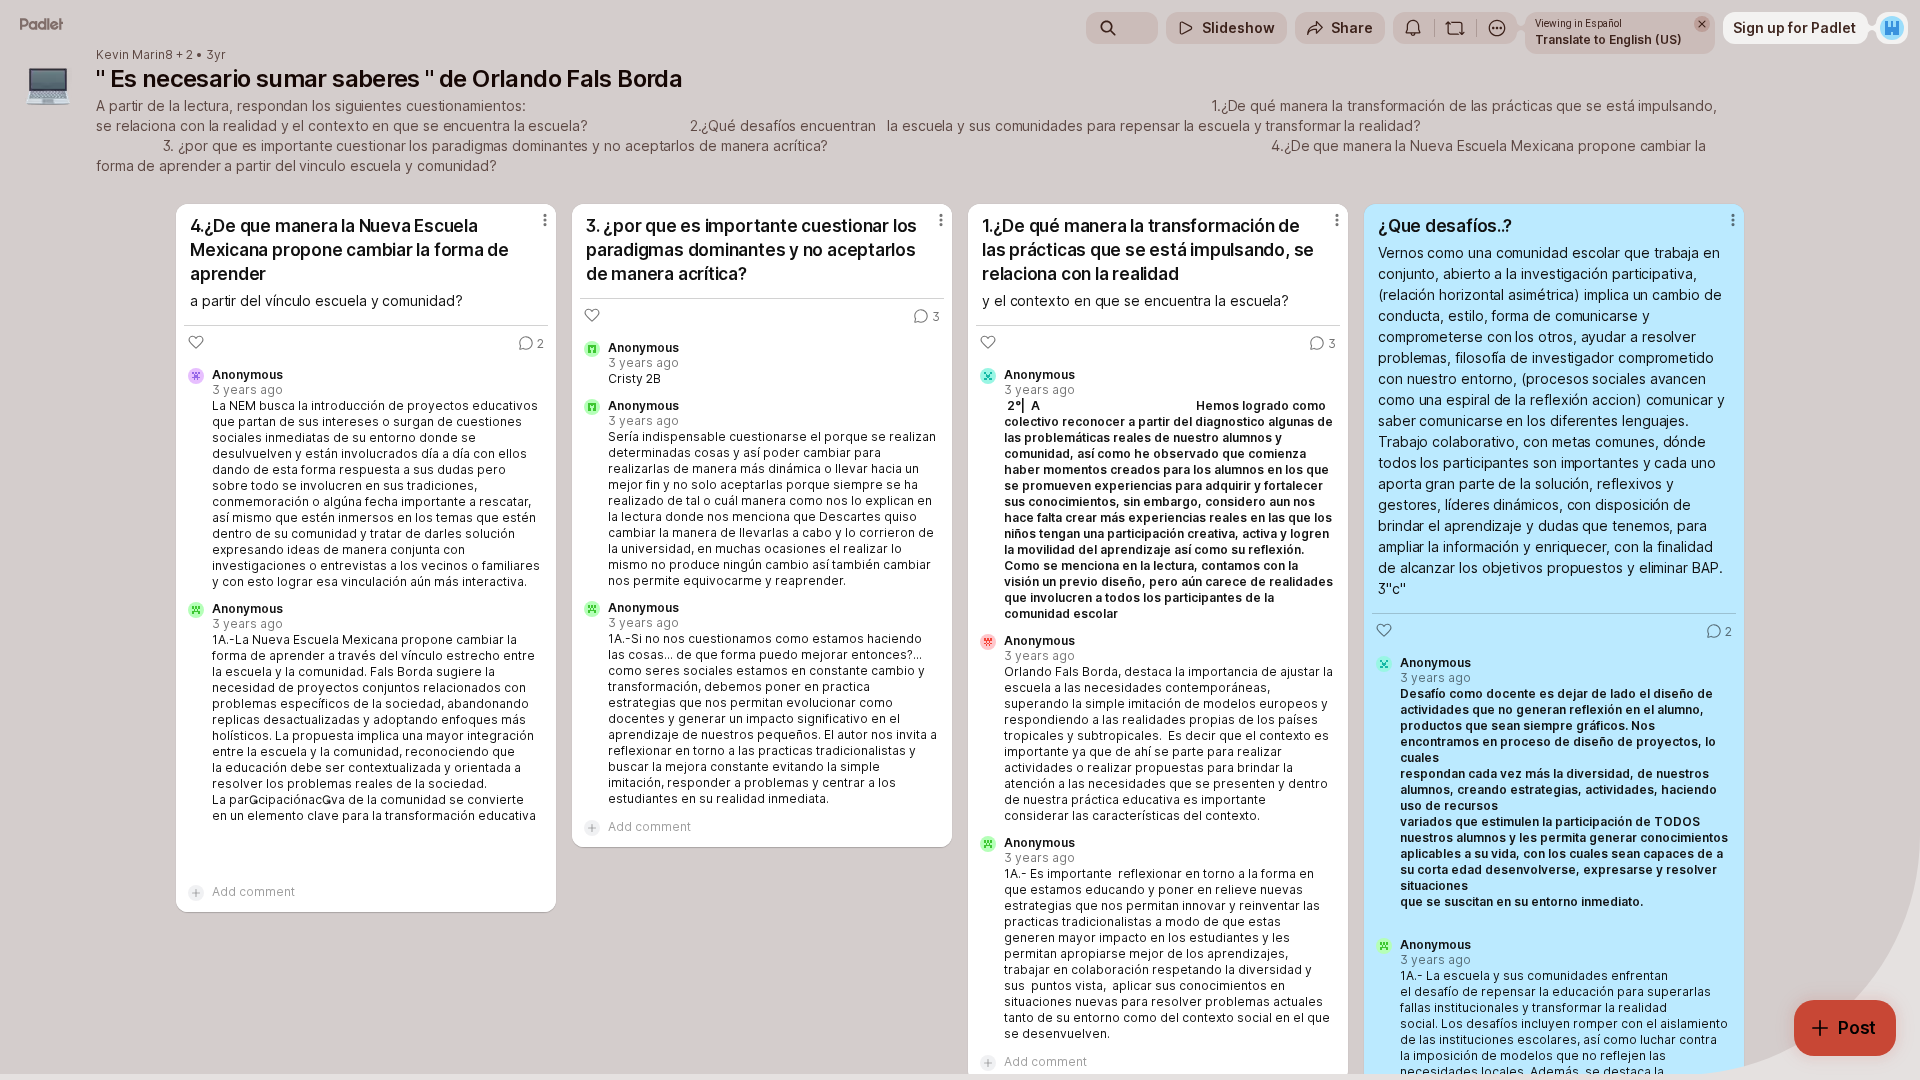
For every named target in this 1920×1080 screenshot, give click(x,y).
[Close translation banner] (1702, 24)
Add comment (253, 891)
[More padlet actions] (1497, 28)
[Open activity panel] (1413, 28)
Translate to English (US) (1608, 39)
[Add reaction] (196, 342)
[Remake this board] (1455, 28)
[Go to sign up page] (1892, 28)
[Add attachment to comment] (196, 892)
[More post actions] (545, 220)
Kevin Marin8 (134, 55)
